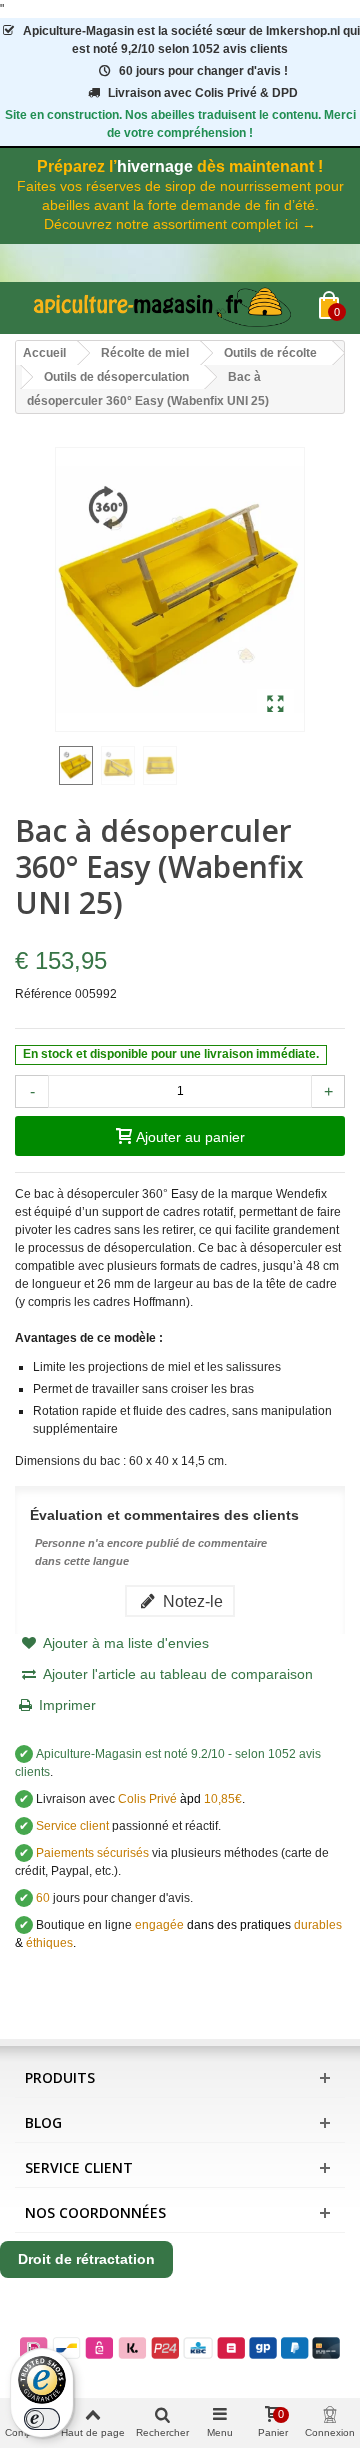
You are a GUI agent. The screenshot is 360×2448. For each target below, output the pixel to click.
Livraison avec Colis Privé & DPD (203, 93)
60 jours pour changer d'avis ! (203, 71)
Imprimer (67, 1705)
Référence (43, 994)
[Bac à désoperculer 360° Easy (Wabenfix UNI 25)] (275, 705)
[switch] (42, 2419)
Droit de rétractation (86, 2259)
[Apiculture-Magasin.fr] (167, 308)
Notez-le (191, 1601)
